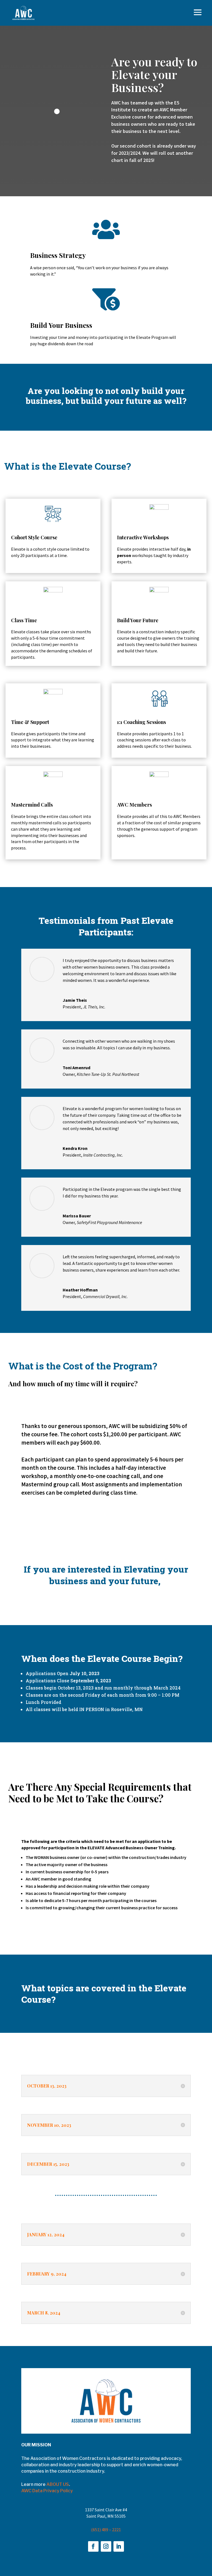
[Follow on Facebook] (93, 2546)
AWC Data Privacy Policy (47, 2491)
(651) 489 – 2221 (106, 2530)
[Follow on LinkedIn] (119, 2546)
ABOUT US (58, 2484)
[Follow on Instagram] (106, 2546)
